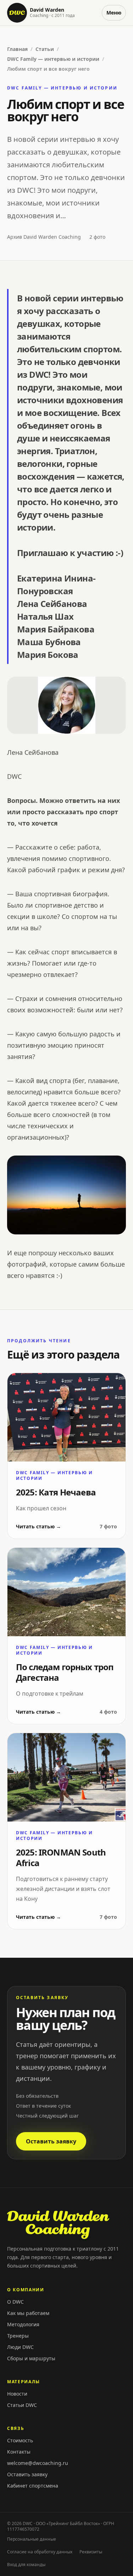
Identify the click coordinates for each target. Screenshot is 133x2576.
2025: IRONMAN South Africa (61, 1857)
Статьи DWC (22, 2405)
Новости (17, 2394)
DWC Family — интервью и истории (53, 59)
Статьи (45, 49)
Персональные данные (32, 2539)
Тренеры (18, 2336)
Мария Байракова (56, 629)
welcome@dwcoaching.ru (38, 2463)
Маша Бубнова (49, 642)
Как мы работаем (28, 2313)
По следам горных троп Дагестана (65, 1672)
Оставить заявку (51, 2141)
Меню (114, 13)
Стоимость (20, 2440)
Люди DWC (20, 2347)
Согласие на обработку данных (40, 2552)
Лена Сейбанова (52, 604)
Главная (17, 49)
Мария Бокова (48, 655)
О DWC (15, 2302)
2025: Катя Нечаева (56, 1492)
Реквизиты (91, 2552)
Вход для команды (26, 2565)
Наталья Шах (45, 616)
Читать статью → (38, 1526)
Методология (23, 2324)
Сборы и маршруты (31, 2358)
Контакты (19, 2452)
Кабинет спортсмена (33, 2486)
